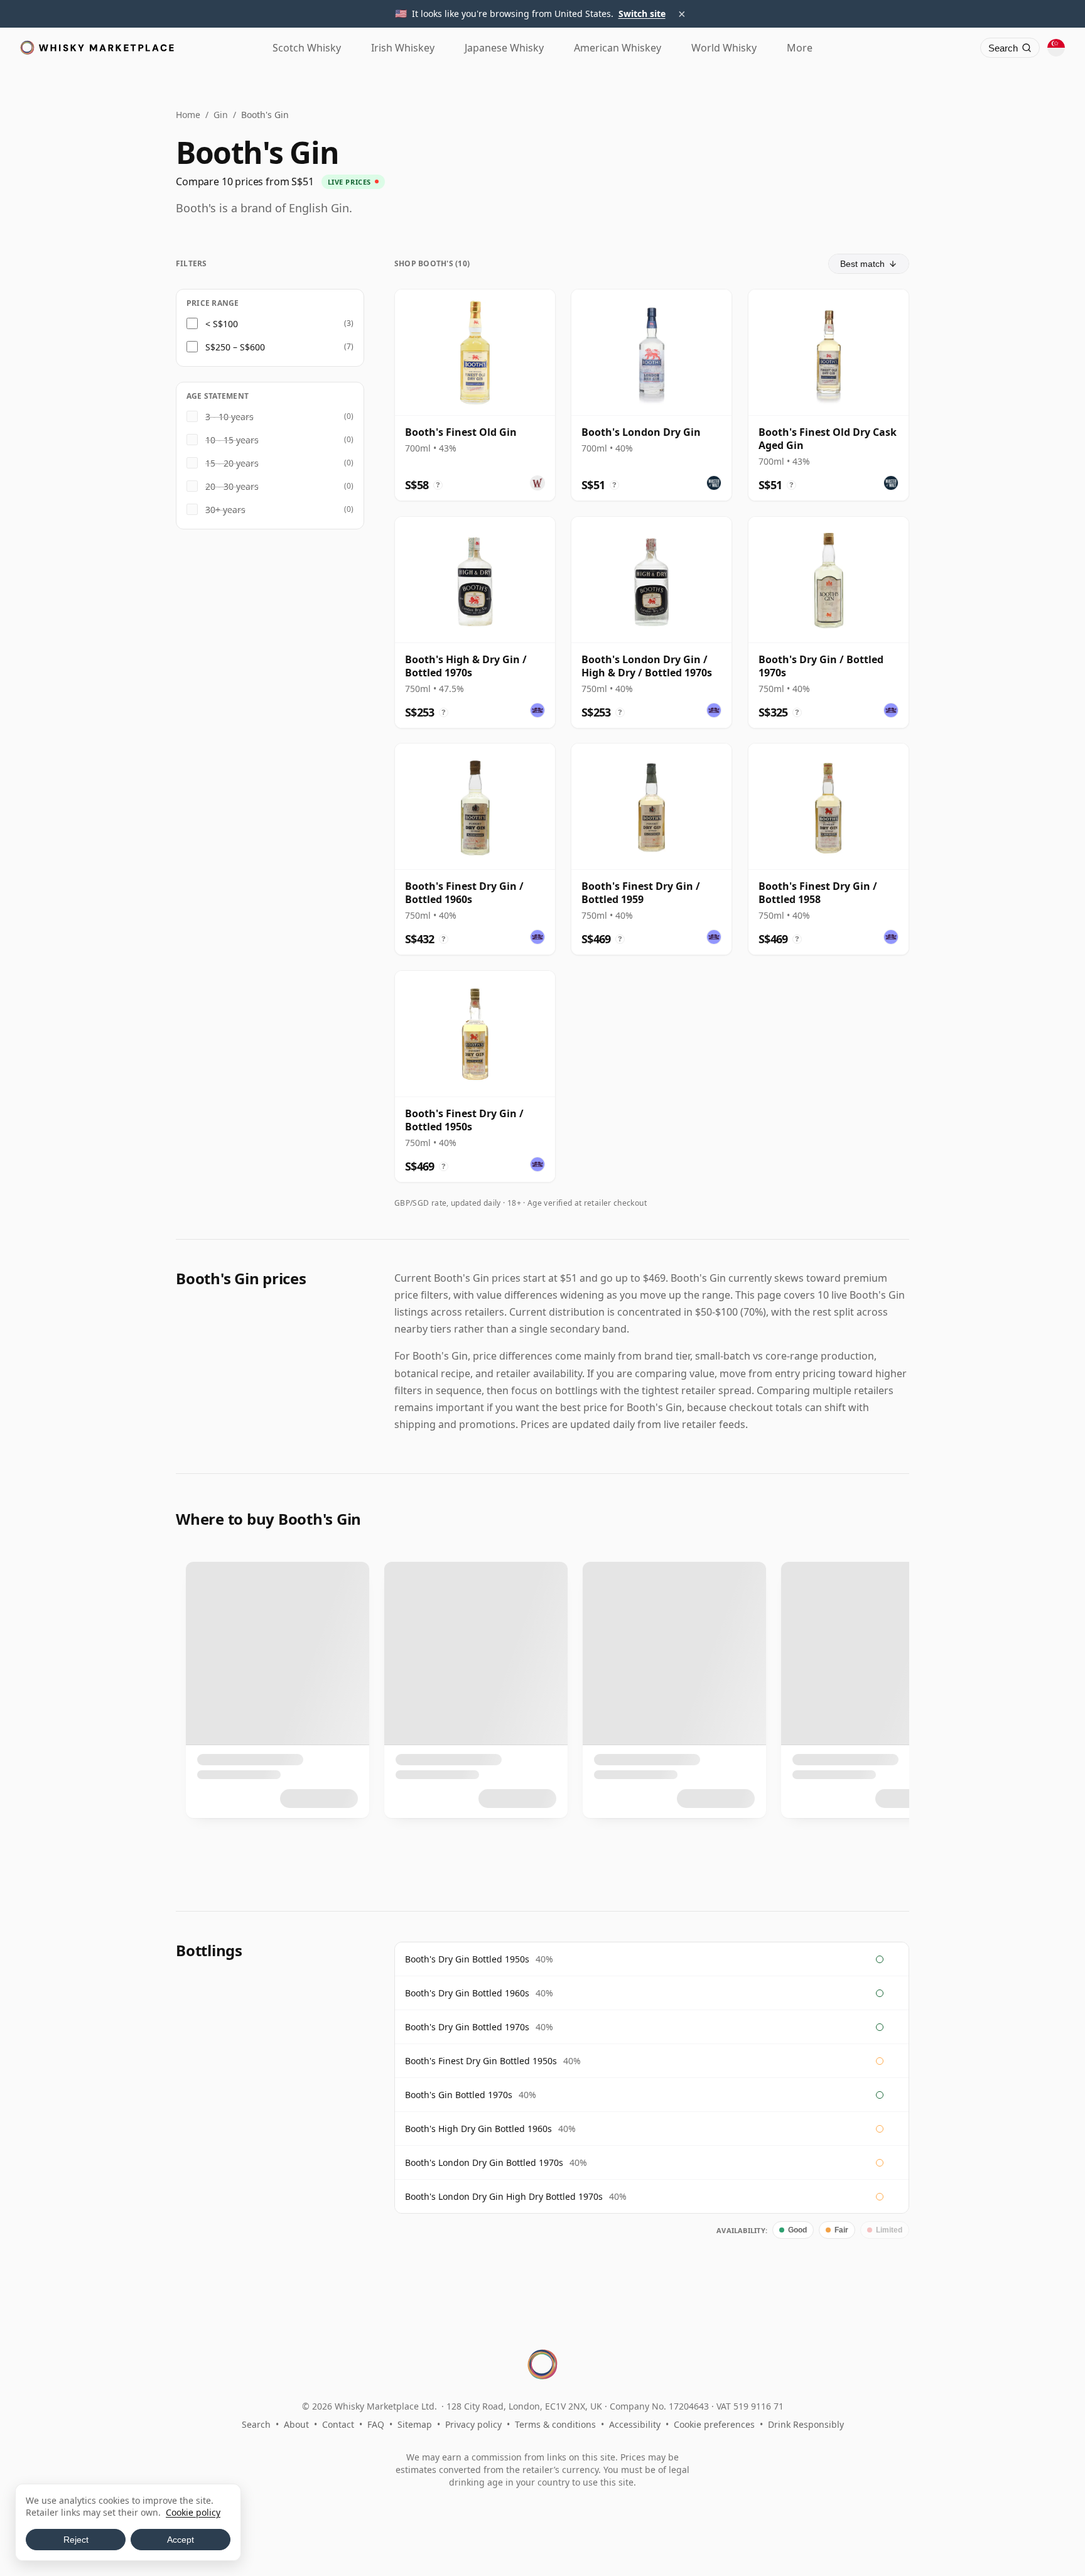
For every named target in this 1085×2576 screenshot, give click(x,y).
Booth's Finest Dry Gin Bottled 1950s (481, 2061)
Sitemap (415, 2424)
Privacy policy (473, 2424)
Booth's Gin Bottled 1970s (459, 2095)
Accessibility (635, 2424)
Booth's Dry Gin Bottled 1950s (467, 1959)
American (618, 48)
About (296, 2424)
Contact (338, 2424)
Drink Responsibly (806, 2424)
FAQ (376, 2424)
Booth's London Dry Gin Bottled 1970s (484, 2162)
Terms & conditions (555, 2424)
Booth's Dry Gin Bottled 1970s (467, 2027)
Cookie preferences (714, 2424)
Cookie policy (193, 2512)
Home (188, 115)
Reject (76, 2540)
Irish (403, 48)
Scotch (307, 48)
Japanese (504, 48)
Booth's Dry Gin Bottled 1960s (467, 1993)
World (724, 48)
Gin (221, 115)
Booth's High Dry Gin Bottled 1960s (478, 2129)
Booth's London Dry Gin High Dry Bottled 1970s (504, 2196)
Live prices (349, 182)
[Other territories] (1056, 48)
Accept (181, 2540)
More (800, 48)
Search (256, 2424)
